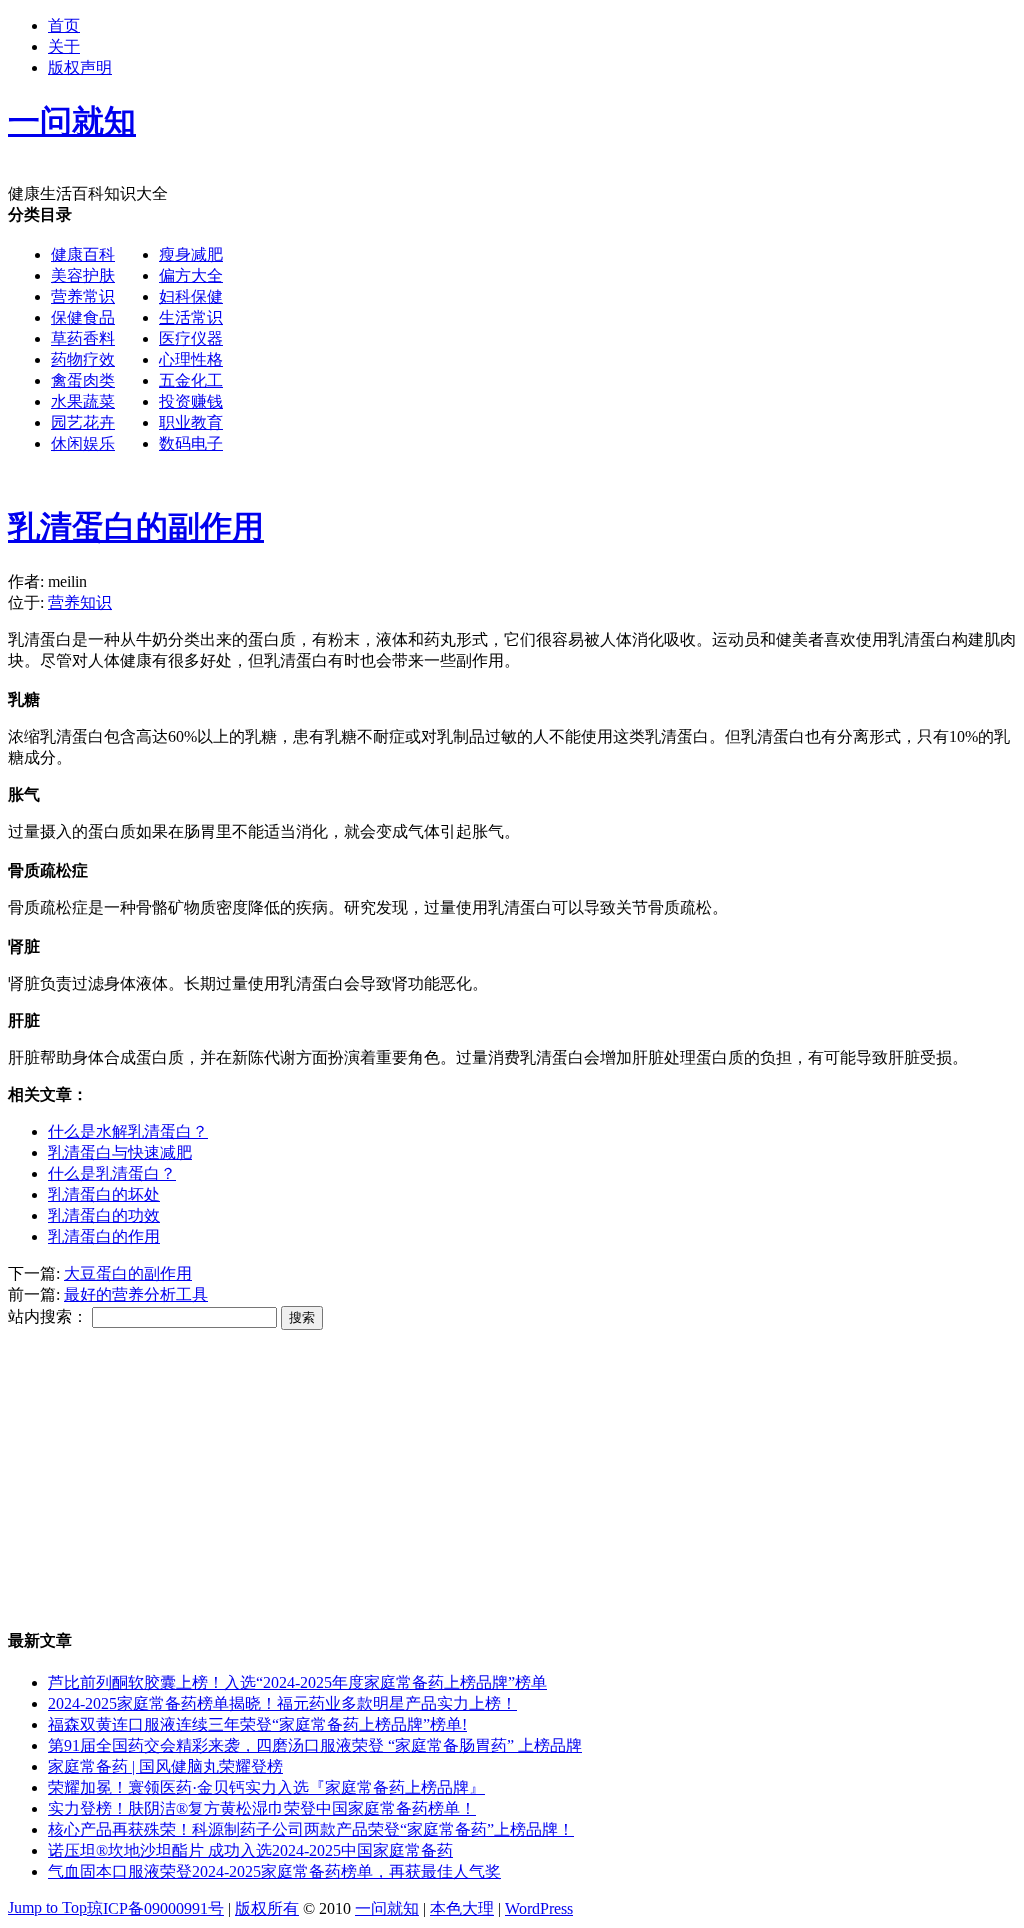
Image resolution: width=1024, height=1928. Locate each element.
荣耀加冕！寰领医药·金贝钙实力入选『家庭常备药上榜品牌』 (266, 1787)
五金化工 (191, 380)
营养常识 (83, 296)
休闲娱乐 (83, 443)
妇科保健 (191, 296)
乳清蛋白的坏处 (104, 1194)
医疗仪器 (191, 338)
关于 (64, 46)
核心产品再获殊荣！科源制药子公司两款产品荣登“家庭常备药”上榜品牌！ (311, 1829)
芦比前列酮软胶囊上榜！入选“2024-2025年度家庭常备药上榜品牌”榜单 (297, 1682)
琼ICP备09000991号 (155, 1908)
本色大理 (462, 1908)
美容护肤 (83, 275)
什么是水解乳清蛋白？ (128, 1131)
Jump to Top (47, 1907)
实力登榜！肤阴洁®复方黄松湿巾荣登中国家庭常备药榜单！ (262, 1808)
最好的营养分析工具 (136, 1294)
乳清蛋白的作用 (104, 1236)
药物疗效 (83, 359)
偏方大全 (191, 275)
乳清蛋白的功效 (104, 1215)
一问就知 (387, 1908)
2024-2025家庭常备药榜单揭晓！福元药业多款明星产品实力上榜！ (282, 1703)
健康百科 (83, 254)
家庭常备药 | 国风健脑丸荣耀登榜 (165, 1766)
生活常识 (191, 317)
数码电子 (191, 443)
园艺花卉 (83, 422)
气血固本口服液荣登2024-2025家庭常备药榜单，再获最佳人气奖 (274, 1871)
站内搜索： (48, 1316)
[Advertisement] (512, 614)
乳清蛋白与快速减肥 (120, 1152)
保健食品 (83, 317)
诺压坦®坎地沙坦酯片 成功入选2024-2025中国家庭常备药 (250, 1850)
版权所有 (267, 1908)
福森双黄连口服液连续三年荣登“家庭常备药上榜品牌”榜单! (257, 1724)
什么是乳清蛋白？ (112, 1173)
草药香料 (83, 338)
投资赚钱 (191, 401)
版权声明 (80, 67)
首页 (64, 25)
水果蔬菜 (83, 401)
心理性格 (191, 359)
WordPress (539, 1908)
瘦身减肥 (191, 254)
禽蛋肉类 (83, 380)
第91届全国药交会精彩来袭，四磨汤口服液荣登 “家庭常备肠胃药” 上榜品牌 (315, 1745)
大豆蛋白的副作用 (128, 1273)
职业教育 (191, 422)
